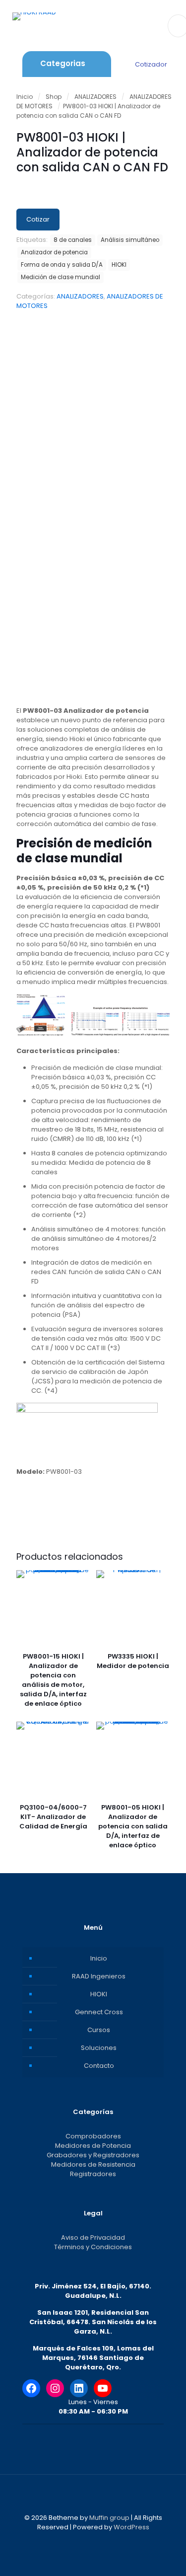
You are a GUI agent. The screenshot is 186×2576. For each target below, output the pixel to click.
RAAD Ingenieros (99, 1976)
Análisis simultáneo (130, 240)
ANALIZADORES (95, 97)
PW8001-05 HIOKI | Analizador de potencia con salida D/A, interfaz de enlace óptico (133, 1826)
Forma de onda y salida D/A (62, 265)
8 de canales (73, 240)
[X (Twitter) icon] (88, 2541)
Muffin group (109, 2518)
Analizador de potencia (54, 252)
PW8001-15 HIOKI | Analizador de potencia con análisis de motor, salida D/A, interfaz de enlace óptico (53, 1680)
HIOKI (119, 265)
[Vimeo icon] (98, 2541)
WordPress (131, 2527)
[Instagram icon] (109, 2541)
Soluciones (99, 2048)
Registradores (93, 2174)
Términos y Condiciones (93, 2247)
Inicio (25, 97)
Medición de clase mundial (61, 277)
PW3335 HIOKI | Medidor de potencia (133, 1661)
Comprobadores (93, 2136)
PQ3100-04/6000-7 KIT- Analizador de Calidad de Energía (53, 1817)
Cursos (99, 2030)
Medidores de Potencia (93, 2146)
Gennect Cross (99, 2012)
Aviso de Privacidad (93, 2237)
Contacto (99, 2066)
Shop (54, 97)
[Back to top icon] (93, 2495)
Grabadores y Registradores (93, 2155)
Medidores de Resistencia (93, 2164)
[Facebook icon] (78, 2541)
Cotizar (38, 219)
